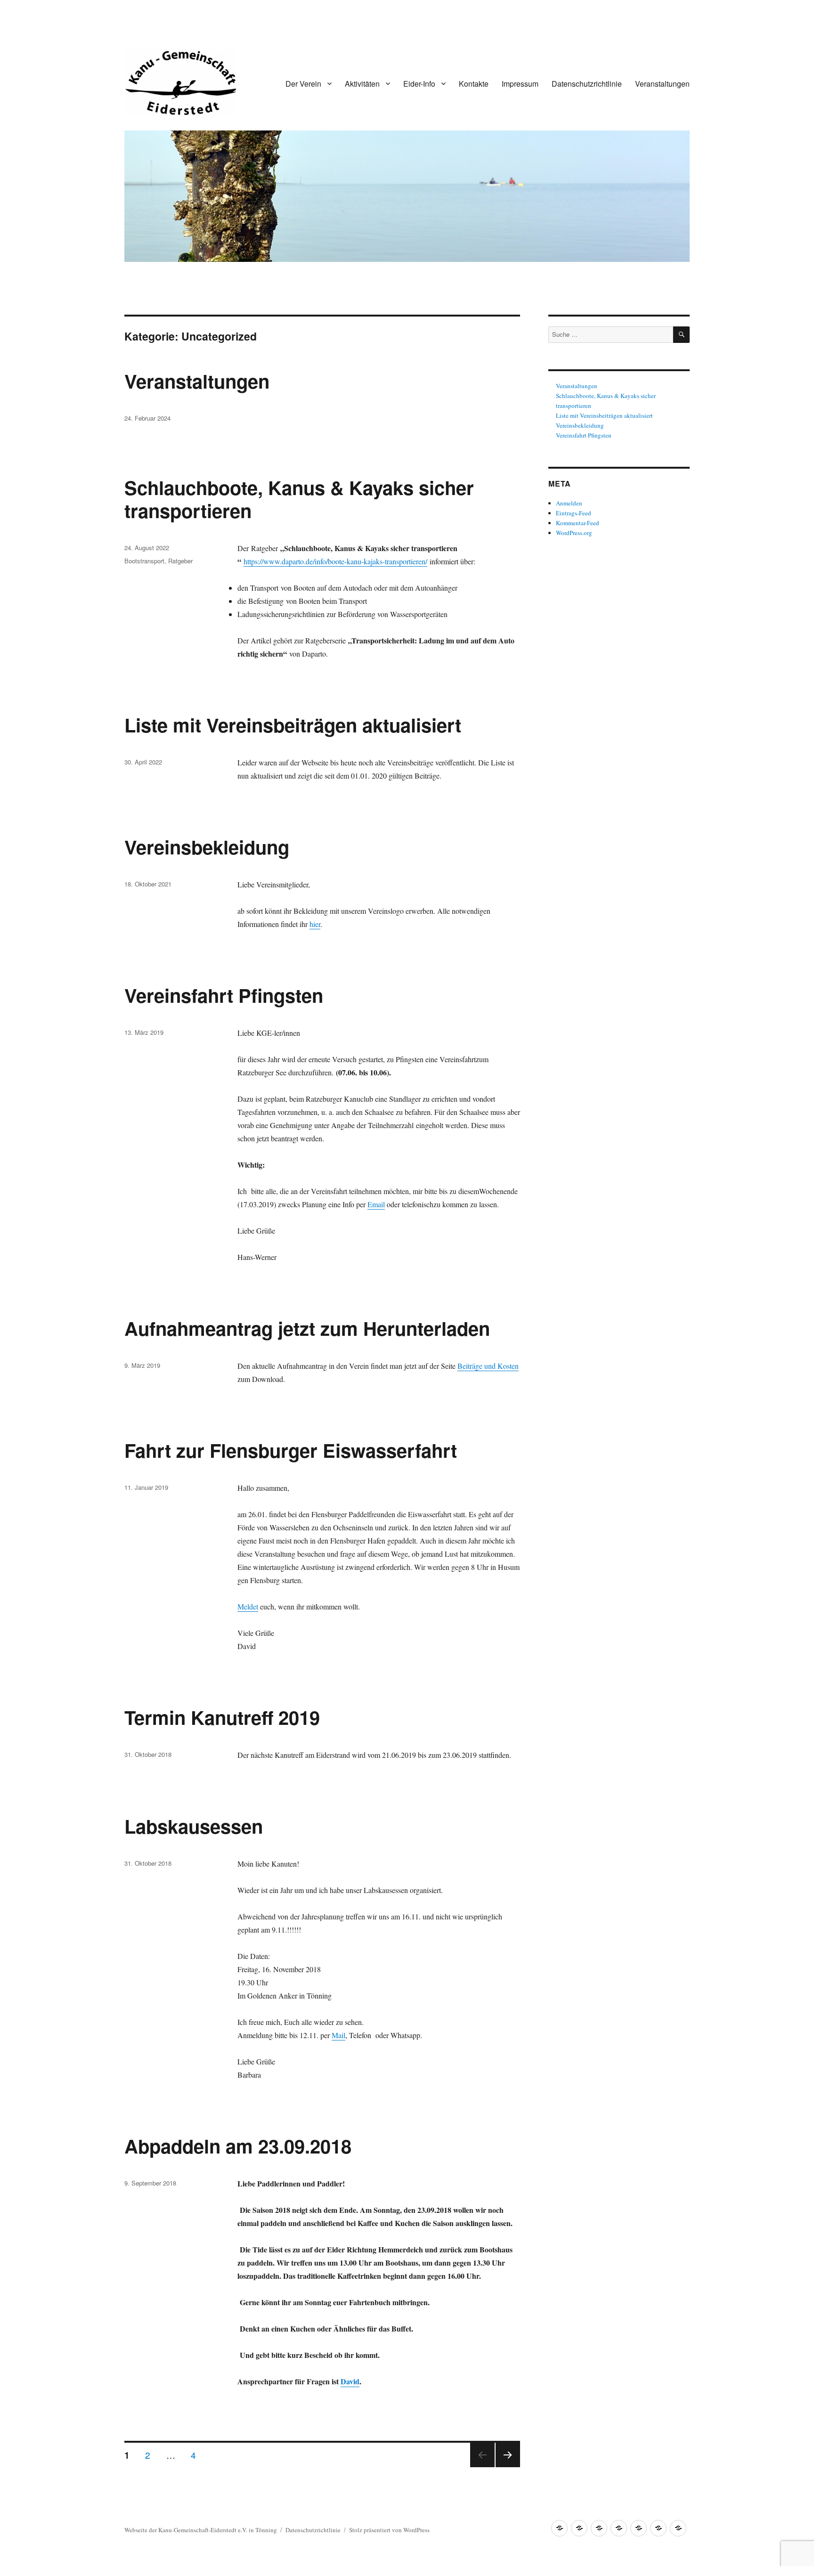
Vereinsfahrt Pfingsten (224, 995)
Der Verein (303, 84)
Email (376, 1204)
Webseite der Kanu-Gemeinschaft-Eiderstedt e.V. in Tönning (201, 2530)
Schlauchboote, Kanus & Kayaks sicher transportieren (299, 499)
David (350, 2381)
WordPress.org (574, 533)
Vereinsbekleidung (207, 847)
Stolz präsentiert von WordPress (389, 2530)
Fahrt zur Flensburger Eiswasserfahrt (291, 1450)
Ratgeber (180, 561)
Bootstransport (144, 561)
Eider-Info (419, 84)
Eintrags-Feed (574, 513)
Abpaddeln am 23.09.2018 (238, 2146)
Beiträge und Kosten (488, 1366)
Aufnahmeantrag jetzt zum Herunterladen (307, 1328)
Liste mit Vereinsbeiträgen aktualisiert (293, 725)
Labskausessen (194, 1826)
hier (315, 924)
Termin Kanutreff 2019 (222, 1717)
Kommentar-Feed (578, 523)
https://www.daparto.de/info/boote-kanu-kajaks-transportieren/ (335, 561)
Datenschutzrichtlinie (587, 84)
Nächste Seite (508, 2466)
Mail (338, 2035)
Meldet (248, 1606)
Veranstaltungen (662, 84)
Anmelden (569, 503)
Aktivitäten (362, 84)
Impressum (520, 84)
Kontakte (474, 84)
